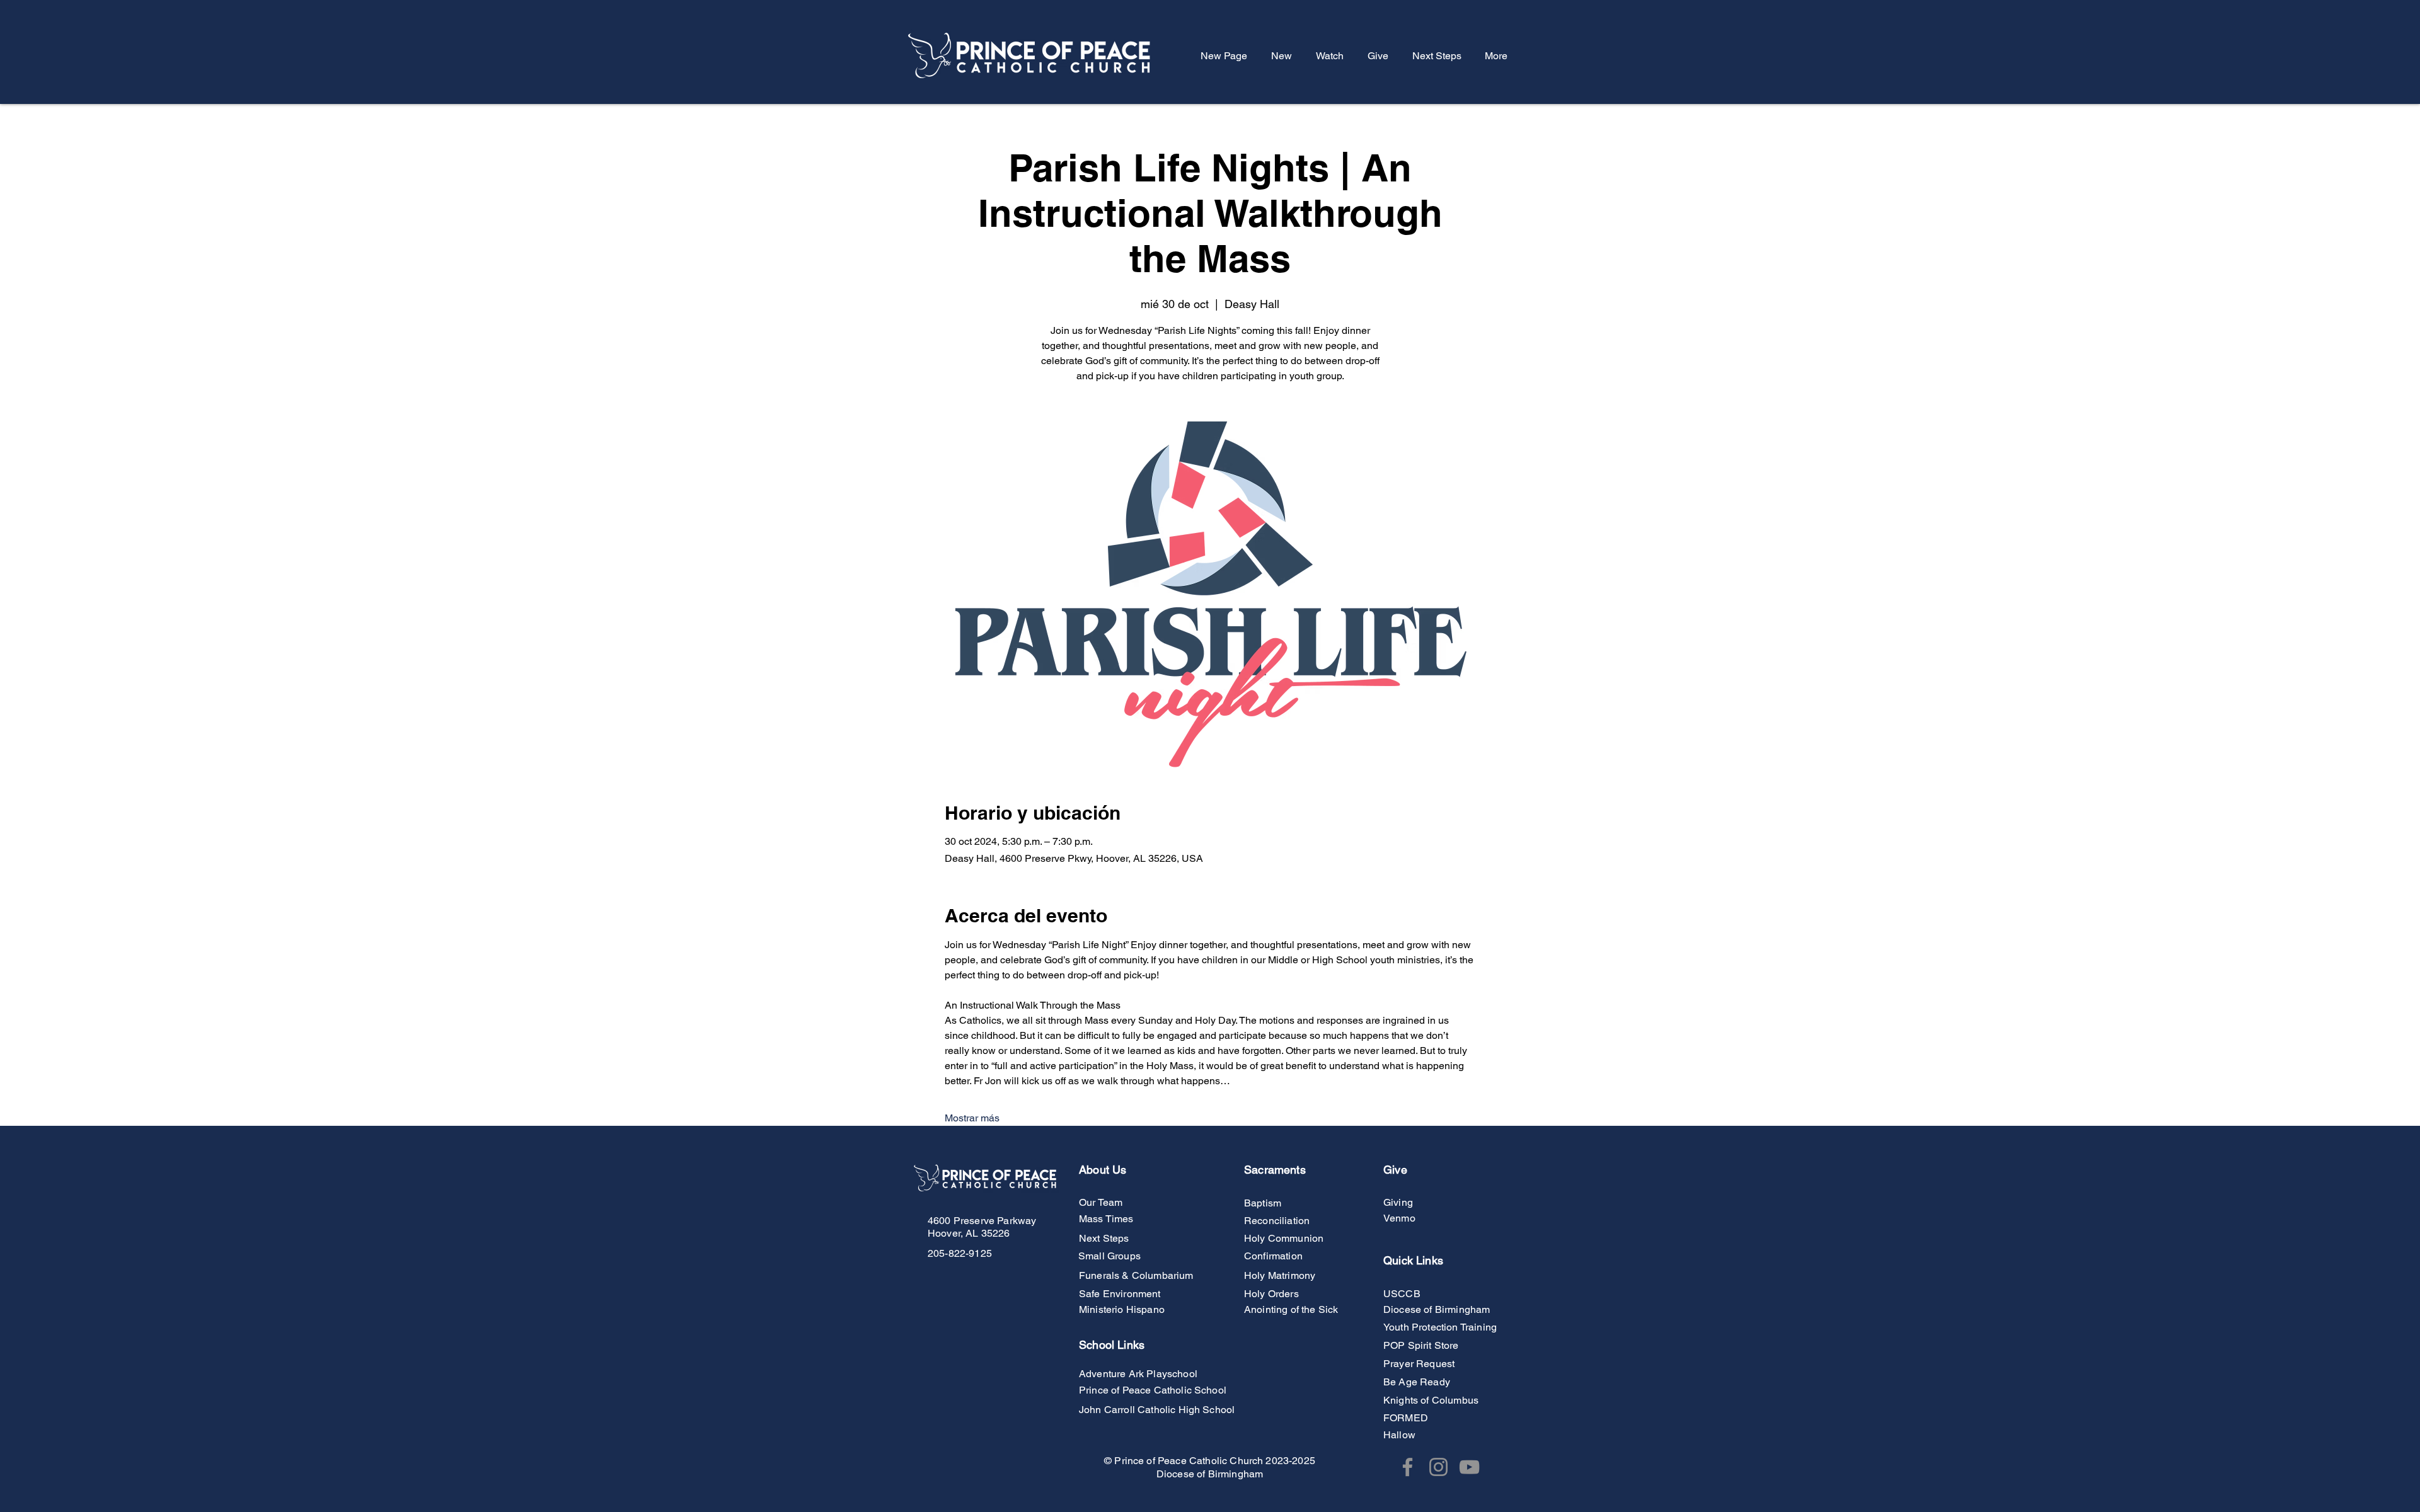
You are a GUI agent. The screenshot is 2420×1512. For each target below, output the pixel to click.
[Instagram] (1438, 1467)
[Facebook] (1408, 1467)
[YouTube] (1469, 1467)
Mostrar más (972, 1118)
